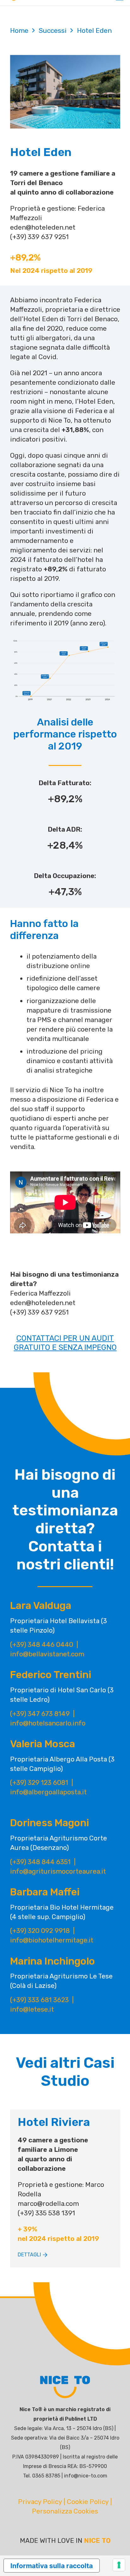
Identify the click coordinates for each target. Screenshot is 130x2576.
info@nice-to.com (86, 2476)
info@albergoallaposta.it (48, 1792)
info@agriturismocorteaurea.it (58, 1871)
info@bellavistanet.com (47, 1654)
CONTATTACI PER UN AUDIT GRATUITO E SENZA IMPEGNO (65, 1343)
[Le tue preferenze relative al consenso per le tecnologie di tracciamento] (119, 2565)
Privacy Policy (40, 2502)
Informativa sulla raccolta (52, 2566)
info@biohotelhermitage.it (52, 1940)
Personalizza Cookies (65, 2511)
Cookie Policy (88, 2502)
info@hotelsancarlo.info (48, 1723)
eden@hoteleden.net (43, 227)
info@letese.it (32, 2009)
